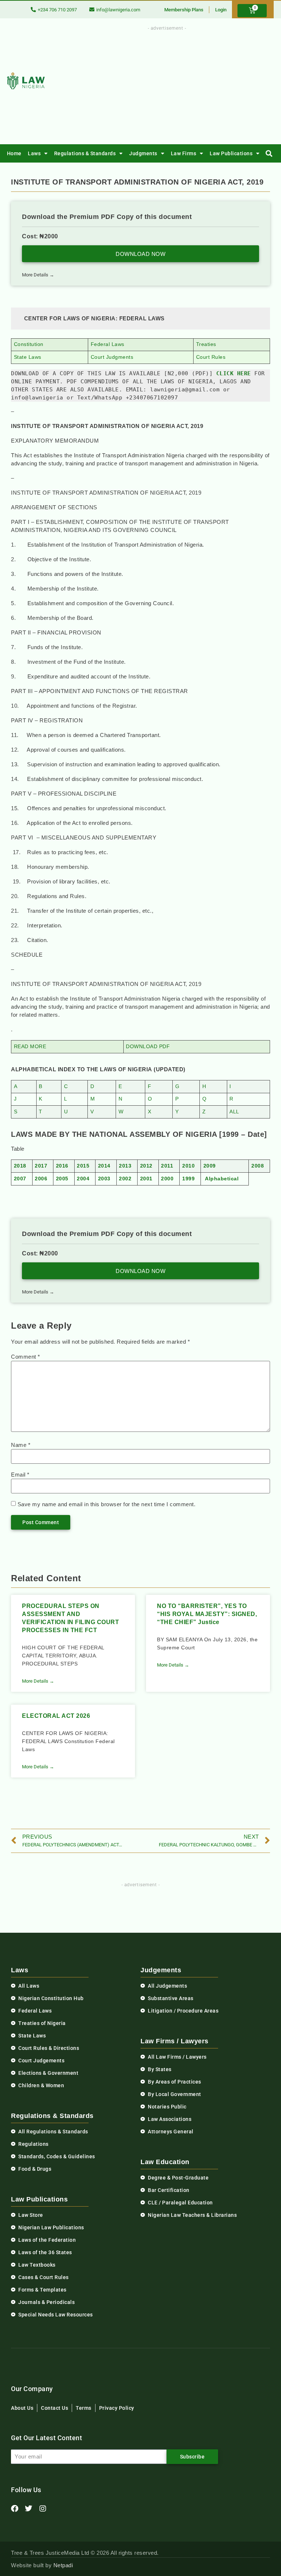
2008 (258, 1166)
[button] (269, 154)
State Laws (28, 357)
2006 (41, 1179)
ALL (234, 1112)
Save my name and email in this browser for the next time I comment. (107, 1504)
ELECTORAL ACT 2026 (56, 1716)
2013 (125, 1166)
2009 (210, 1166)
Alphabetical (222, 1179)
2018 (20, 1166)
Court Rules (211, 357)
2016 (62, 1166)
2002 (125, 1179)
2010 (188, 1166)
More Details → (38, 275)
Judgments (143, 153)
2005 (62, 1179)
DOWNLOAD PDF (148, 1047)
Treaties (206, 344)
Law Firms (184, 153)
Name (21, 1445)
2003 (104, 1179)
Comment (26, 1357)
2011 (167, 1166)
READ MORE (30, 1047)
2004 (83, 1179)
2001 (146, 1179)
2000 (167, 1179)
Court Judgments (112, 357)
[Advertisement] (186, 83)
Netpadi (63, 2565)
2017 (41, 1166)
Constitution (29, 344)
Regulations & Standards (85, 153)
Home (14, 153)
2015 (83, 1166)
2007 (20, 1179)
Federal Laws (108, 344)
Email (20, 1475)
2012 (146, 1166)
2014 (104, 1166)
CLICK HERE (234, 373)
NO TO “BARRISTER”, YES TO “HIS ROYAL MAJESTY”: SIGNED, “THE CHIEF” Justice (207, 1614)
